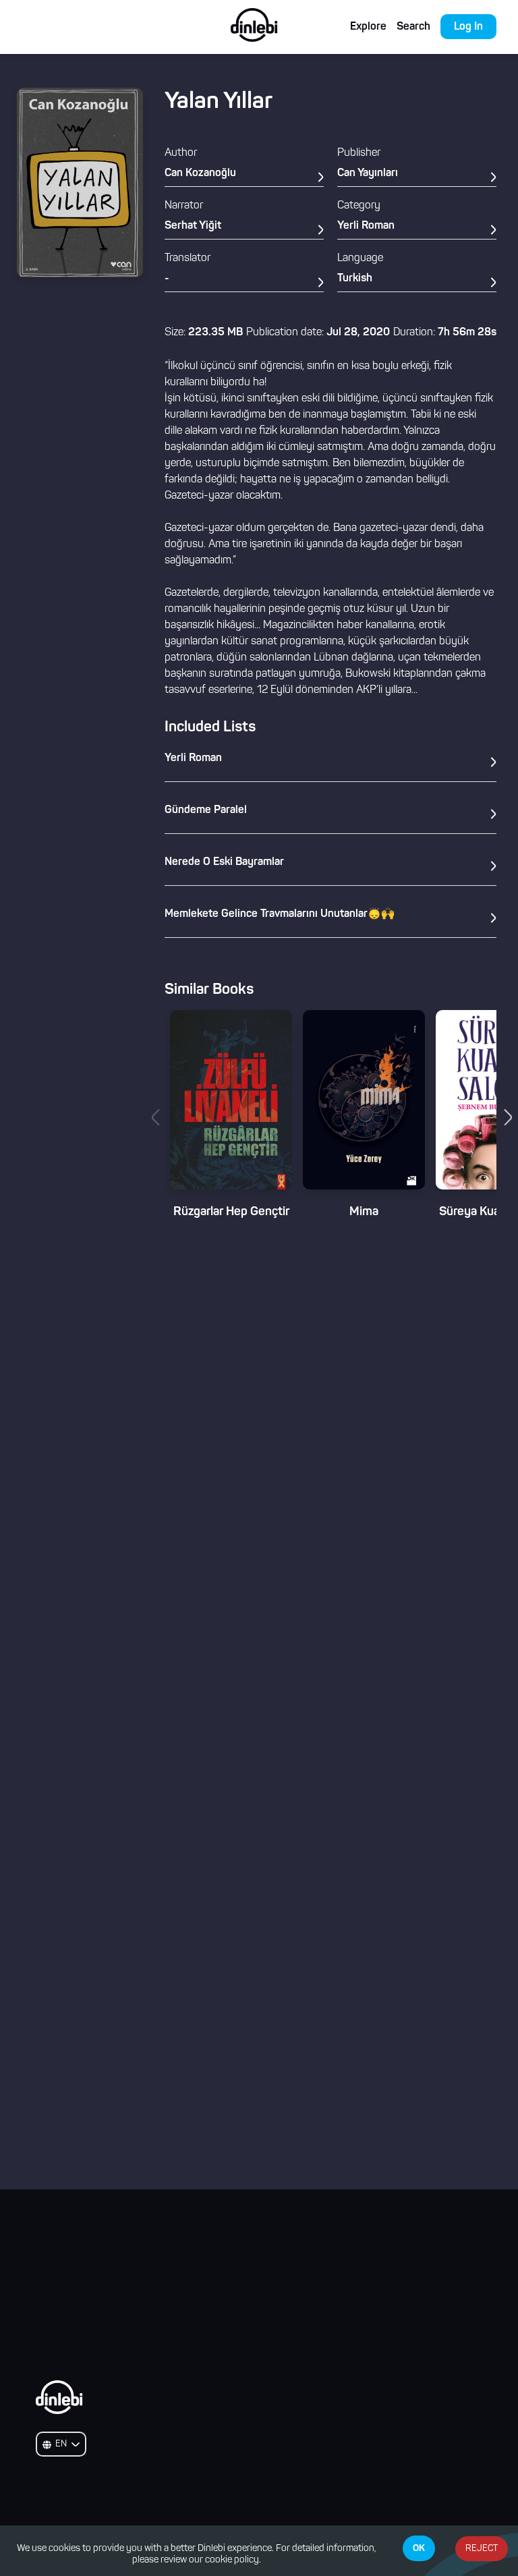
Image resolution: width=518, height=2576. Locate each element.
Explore (368, 27)
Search (413, 27)
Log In (468, 27)
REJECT (482, 2549)
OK (419, 2548)
